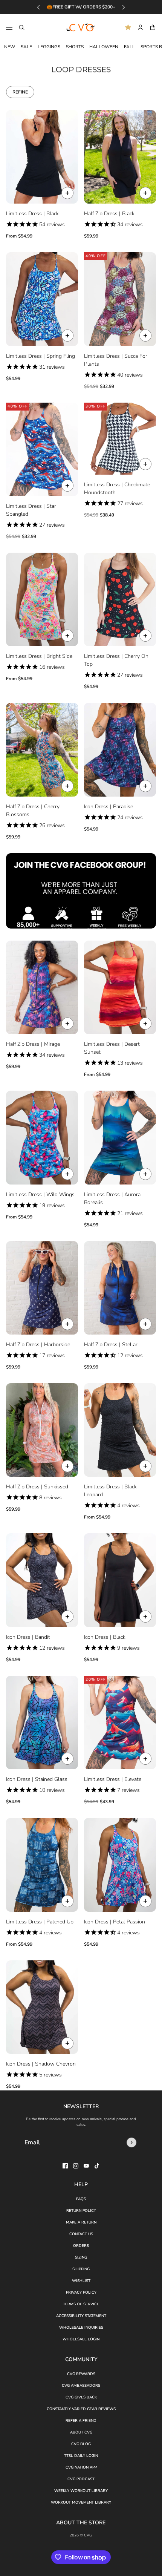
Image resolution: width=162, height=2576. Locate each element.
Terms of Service (81, 2304)
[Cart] (153, 27)
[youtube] (86, 2166)
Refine (20, 92)
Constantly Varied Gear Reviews (81, 2409)
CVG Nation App (81, 2467)
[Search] (22, 27)
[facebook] (65, 2166)
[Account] (140, 27)
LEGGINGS (49, 47)
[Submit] (131, 2142)
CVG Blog (81, 2444)
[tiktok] (97, 2166)
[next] (124, 7)
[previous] (38, 7)
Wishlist (81, 2281)
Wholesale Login (81, 2339)
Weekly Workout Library (81, 2491)
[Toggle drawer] (9, 27)
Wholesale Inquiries (81, 2328)
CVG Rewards (81, 2374)
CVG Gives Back (81, 2397)
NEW (10, 47)
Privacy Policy (81, 2293)
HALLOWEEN (104, 47)
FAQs (81, 2199)
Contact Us (81, 2234)
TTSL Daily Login (81, 2456)
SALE (26, 47)
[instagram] (76, 2166)
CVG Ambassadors (81, 2386)
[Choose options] (67, 193)
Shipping (81, 2269)
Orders (81, 2246)
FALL (129, 47)
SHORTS (75, 47)
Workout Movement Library (81, 2502)
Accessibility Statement (81, 2316)
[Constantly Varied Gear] (81, 28)
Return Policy (81, 2211)
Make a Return (81, 2222)
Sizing (81, 2257)
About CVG (81, 2432)
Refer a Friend (81, 2421)
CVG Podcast (81, 2479)
